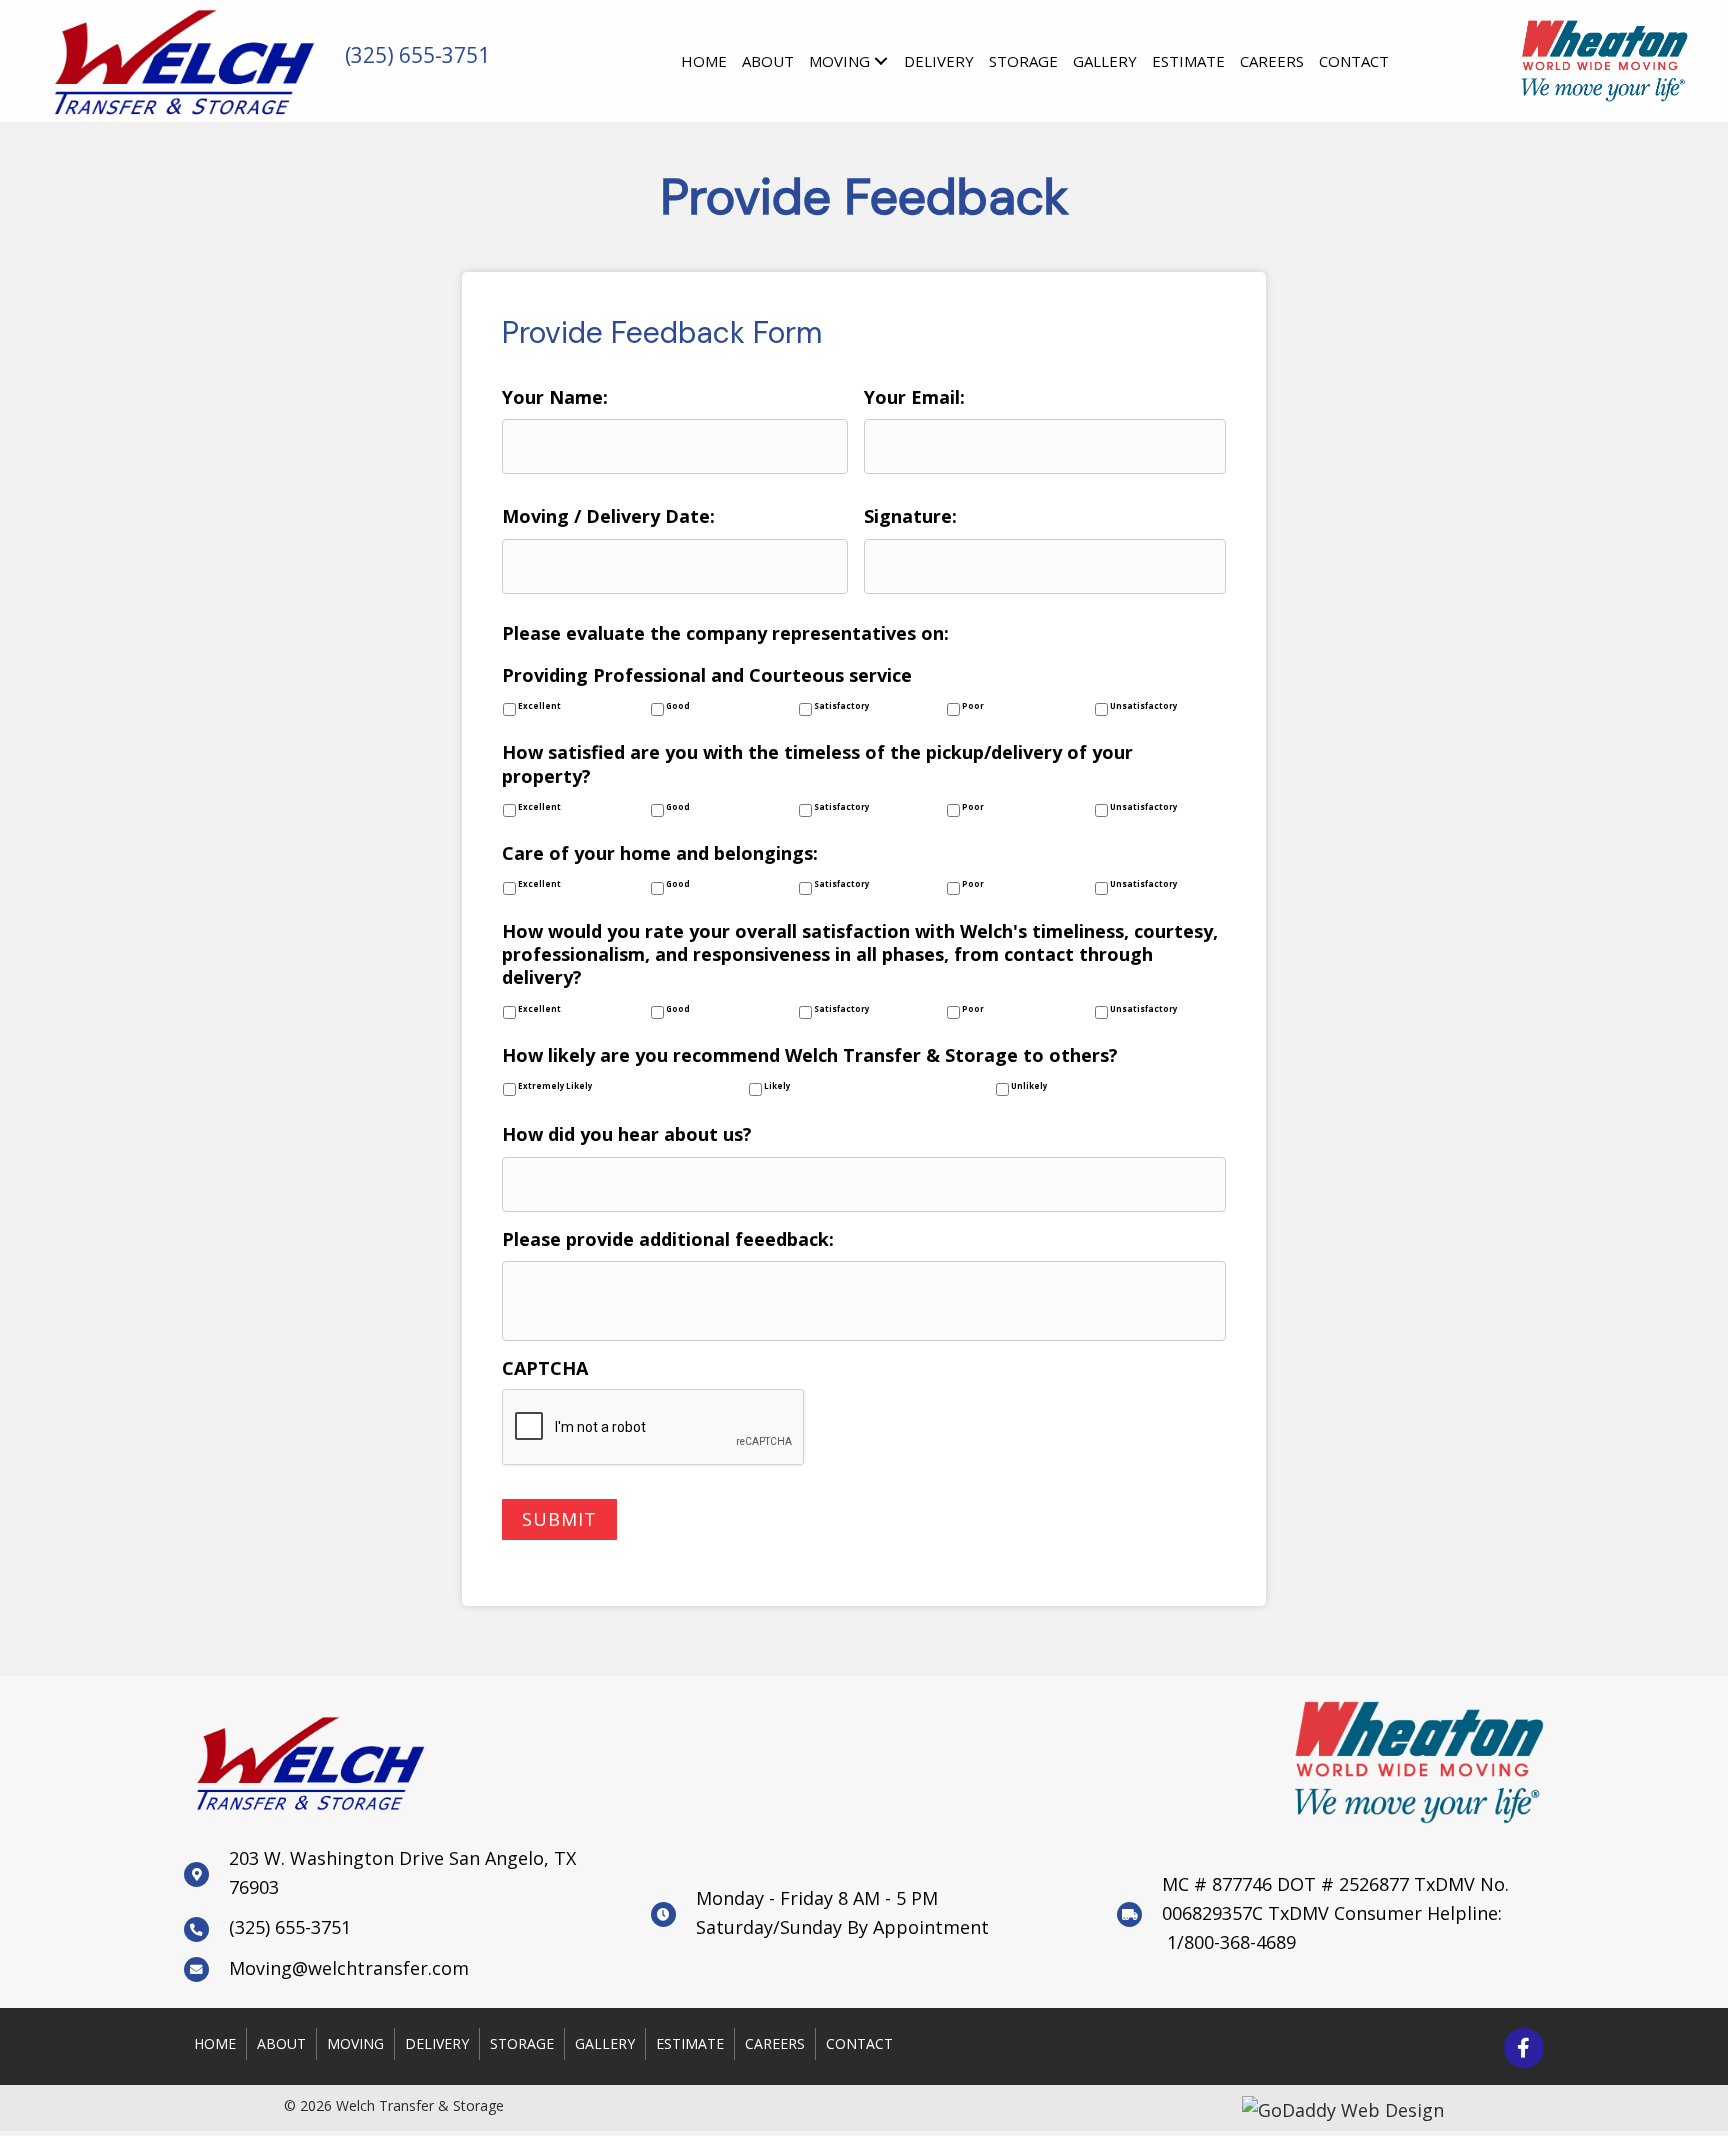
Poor (973, 706)
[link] (704, 58)
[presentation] (654, 1428)
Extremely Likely (555, 1086)
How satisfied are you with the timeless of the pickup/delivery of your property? (817, 764)
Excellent (539, 706)
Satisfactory (841, 706)
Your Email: (914, 397)
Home (215, 2043)
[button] (1524, 2048)
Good (678, 706)
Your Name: (555, 397)
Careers (775, 2043)
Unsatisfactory (1143, 706)
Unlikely (1029, 1086)
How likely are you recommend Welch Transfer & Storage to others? (810, 1055)
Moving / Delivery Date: (608, 516)
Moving (355, 2043)
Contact (859, 2043)
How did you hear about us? (627, 1134)
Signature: (910, 516)
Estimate (690, 2043)
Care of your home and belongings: (660, 853)
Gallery (605, 2043)
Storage (522, 2043)
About (281, 2043)
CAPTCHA (545, 1368)
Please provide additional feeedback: (668, 1239)
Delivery (437, 2043)
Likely (777, 1086)
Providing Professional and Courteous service (707, 675)
